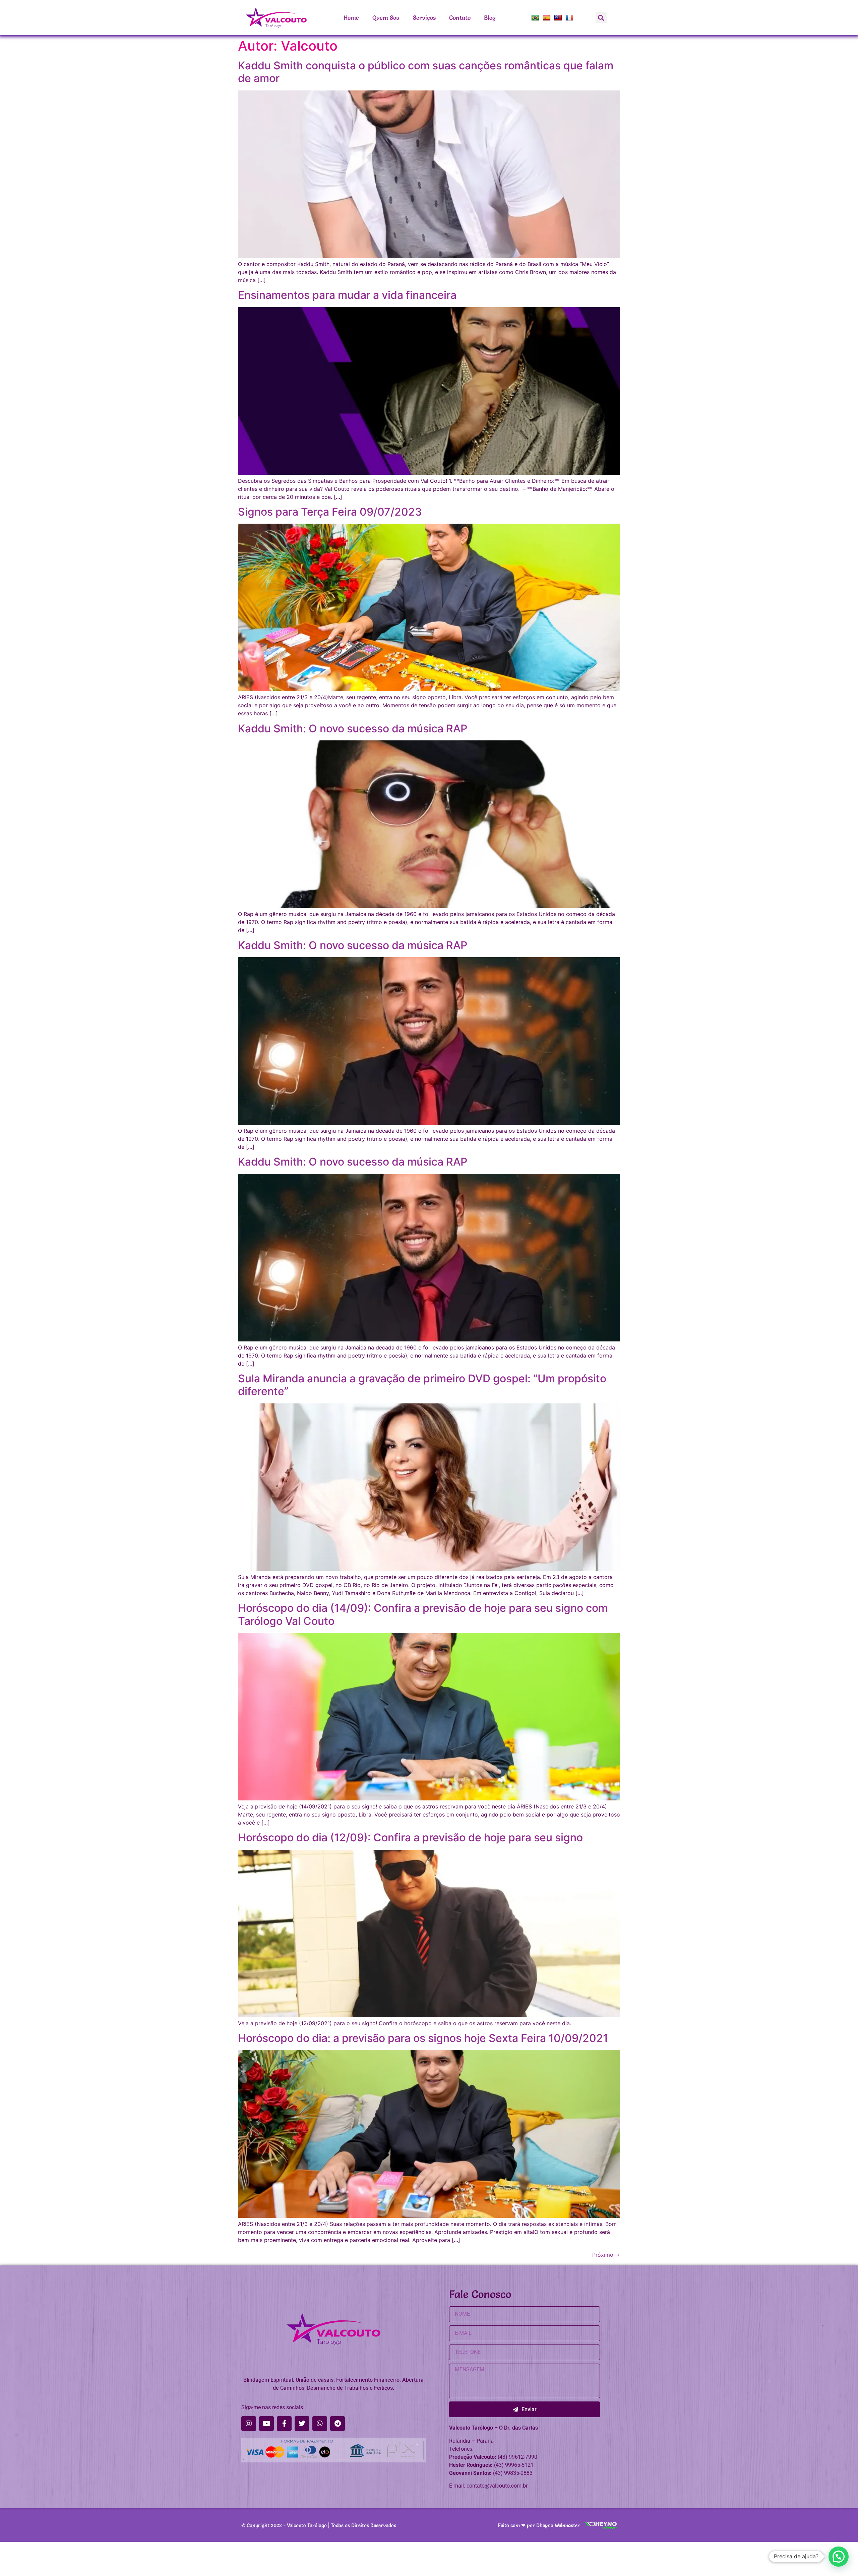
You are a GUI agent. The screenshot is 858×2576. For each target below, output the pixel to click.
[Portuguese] (536, 18)
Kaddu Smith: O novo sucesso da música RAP (353, 729)
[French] (570, 18)
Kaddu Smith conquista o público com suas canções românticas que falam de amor (426, 72)
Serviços (424, 18)
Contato (460, 18)
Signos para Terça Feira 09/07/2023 (330, 512)
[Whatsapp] (320, 2424)
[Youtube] (266, 2424)
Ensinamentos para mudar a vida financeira (347, 295)
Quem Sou (386, 18)
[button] (601, 18)
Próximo (606, 2255)
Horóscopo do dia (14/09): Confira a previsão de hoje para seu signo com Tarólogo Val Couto (423, 1614)
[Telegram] (338, 2424)
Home (351, 18)
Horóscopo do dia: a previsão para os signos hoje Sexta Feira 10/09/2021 (423, 2038)
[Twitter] (302, 2424)
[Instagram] (249, 2424)
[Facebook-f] (284, 2424)
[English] (559, 18)
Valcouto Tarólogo (307, 2525)
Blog (490, 18)
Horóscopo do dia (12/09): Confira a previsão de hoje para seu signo (410, 1837)
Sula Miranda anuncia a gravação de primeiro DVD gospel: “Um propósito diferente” (422, 1385)
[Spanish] (547, 18)
